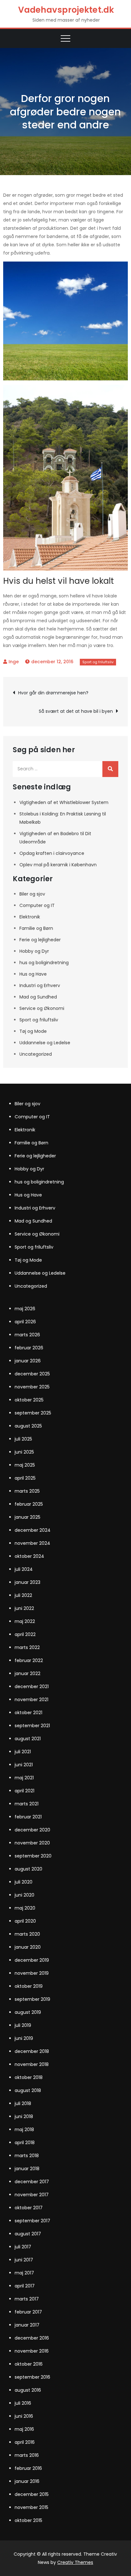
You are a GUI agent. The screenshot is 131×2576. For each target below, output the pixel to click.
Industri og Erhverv (40, 985)
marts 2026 (27, 1335)
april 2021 (24, 1791)
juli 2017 (23, 2247)
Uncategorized (36, 1054)
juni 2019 (24, 2038)
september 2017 (32, 2221)
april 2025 (25, 1478)
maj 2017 (24, 2273)
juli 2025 (23, 1439)
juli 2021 (23, 1752)
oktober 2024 (29, 1556)
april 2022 (25, 1634)
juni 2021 (24, 1765)
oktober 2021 (28, 1713)
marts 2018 (27, 2156)
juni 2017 (24, 2260)
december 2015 (32, 2494)
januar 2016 (27, 2481)
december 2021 (32, 1687)
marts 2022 (27, 1647)
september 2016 (32, 2377)
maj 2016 (24, 2429)
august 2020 (28, 1869)
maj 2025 (25, 1465)
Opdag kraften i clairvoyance (52, 853)
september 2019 (32, 1999)
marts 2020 (27, 1934)
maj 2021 (24, 1778)
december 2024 (33, 1530)
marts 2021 (27, 1804)
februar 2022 (29, 1660)
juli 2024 (24, 1569)
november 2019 (32, 1973)
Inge (14, 662)
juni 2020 (24, 1895)
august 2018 (28, 2090)
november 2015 (31, 2507)
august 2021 (28, 1739)
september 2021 (32, 1726)
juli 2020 (24, 1882)
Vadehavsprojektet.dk (66, 10)
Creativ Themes (75, 2562)
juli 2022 (23, 1595)
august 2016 (28, 2390)
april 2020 (25, 1921)
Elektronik (30, 917)
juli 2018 (23, 2103)
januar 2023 (28, 1582)
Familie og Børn (36, 928)
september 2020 (33, 1856)
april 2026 (25, 1322)
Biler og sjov (32, 894)
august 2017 (28, 2234)
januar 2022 (28, 1673)
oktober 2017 (29, 2208)
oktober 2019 (29, 1986)
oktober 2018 (29, 2077)
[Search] (110, 769)
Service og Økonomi (42, 1008)
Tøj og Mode (33, 1031)
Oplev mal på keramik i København (58, 865)
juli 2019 (23, 2025)
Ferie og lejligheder (40, 940)
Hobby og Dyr (34, 951)
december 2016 (32, 2338)
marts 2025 (27, 1491)
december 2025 (32, 1374)
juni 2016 (24, 2416)
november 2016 (32, 2351)
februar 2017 (28, 2312)
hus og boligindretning (44, 963)
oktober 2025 (29, 1400)
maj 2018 (24, 2130)
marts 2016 (27, 2455)
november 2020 (32, 1843)
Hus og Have (33, 974)
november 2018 (32, 2064)
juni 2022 (24, 1608)
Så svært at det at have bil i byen (76, 711)
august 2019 (28, 2012)
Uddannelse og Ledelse (45, 1043)
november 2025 (32, 1387)
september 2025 (33, 1413)
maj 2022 (25, 1621)
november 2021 (31, 1700)
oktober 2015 (28, 2520)
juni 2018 (24, 2116)
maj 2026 (25, 1309)
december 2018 (32, 2051)
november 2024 (32, 1543)
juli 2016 (23, 2403)
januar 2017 (27, 2325)
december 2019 (32, 1960)
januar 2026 (28, 1361)
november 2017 (32, 2195)
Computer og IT (37, 905)
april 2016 (25, 2442)
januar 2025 (28, 1517)
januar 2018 (27, 2169)
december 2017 (32, 2182)
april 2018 (25, 2143)
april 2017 (25, 2286)
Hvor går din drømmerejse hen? (53, 693)
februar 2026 (29, 1348)
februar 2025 (29, 1504)
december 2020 (32, 1830)
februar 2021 (28, 1817)
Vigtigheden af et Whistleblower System (64, 802)
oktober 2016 (29, 2364)
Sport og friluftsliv (98, 662)
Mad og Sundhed (38, 997)
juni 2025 (24, 1452)
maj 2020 (25, 1908)
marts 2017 (27, 2299)
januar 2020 (28, 1947)
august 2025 (28, 1426)
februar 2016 (28, 2468)
